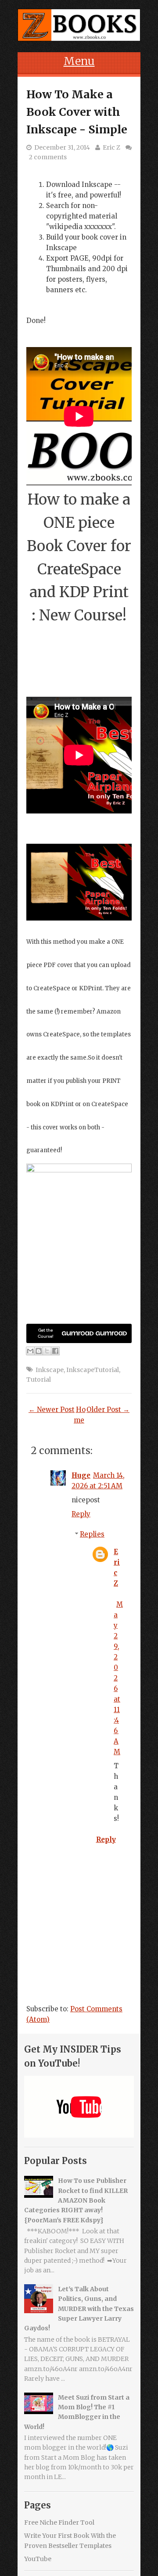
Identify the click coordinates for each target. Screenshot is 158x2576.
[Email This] (30, 1351)
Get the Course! (46, 1333)
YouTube (38, 2559)
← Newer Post (52, 1410)
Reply (81, 1514)
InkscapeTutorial (93, 1370)
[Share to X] (47, 1351)
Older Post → (108, 1410)
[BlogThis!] (39, 1351)
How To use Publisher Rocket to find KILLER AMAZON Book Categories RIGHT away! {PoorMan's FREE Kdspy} (76, 2200)
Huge (81, 1475)
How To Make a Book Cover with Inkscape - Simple (77, 112)
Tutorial (39, 1379)
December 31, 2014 (62, 147)
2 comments (48, 157)
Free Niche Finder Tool (59, 2522)
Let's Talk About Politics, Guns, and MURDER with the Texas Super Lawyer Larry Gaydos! (79, 2309)
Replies (92, 1534)
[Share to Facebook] (55, 1351)
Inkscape (50, 1370)
